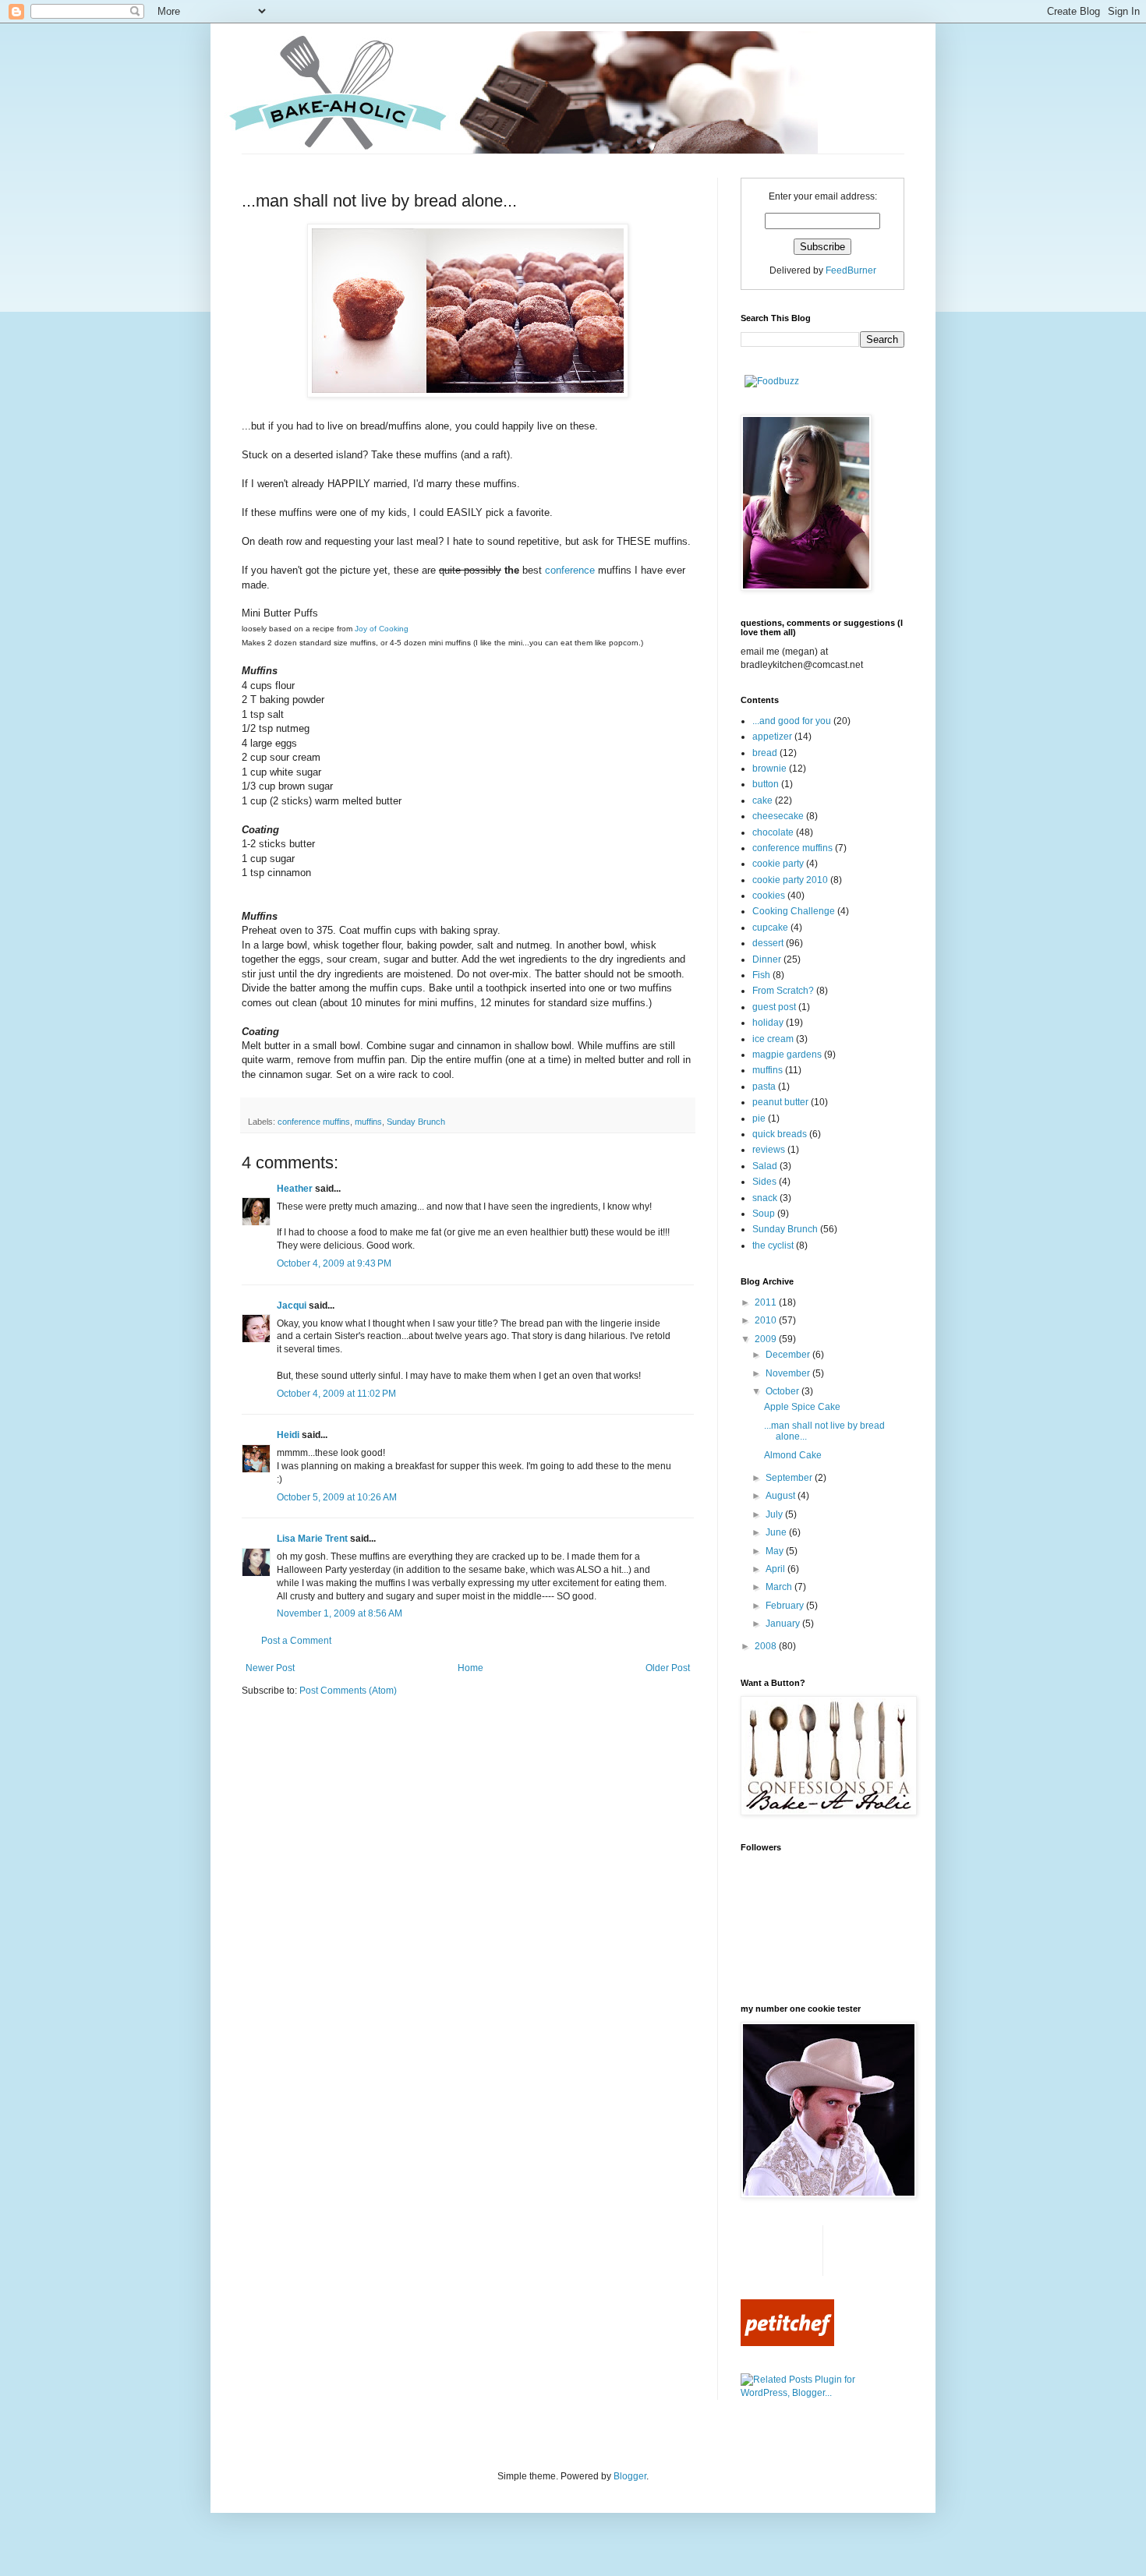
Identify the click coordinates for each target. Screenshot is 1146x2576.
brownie (769, 769)
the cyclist (773, 1246)
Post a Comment (296, 1641)
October (783, 1391)
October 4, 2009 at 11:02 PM (336, 1394)
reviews (769, 1150)
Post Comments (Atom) (348, 1691)
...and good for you (792, 721)
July (775, 1514)
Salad (765, 1166)
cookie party (778, 864)
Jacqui (292, 1306)
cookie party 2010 (790, 880)
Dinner (767, 959)
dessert (768, 943)
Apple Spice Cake (802, 1407)
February (786, 1606)
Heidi (288, 1435)
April (776, 1569)
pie (759, 1118)
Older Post (668, 1668)
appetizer (772, 737)
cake (762, 800)
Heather (295, 1189)
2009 (767, 1339)
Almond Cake (793, 1455)
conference (570, 570)
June (777, 1532)
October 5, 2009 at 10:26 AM (337, 1497)
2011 (767, 1302)
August (782, 1496)
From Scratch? (783, 991)
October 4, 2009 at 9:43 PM (334, 1263)
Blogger (630, 2476)
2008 (767, 1646)
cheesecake (778, 816)
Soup (764, 1214)
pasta (764, 1087)
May (776, 1551)
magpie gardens (787, 1055)
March (780, 1587)
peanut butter (780, 1102)
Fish (761, 975)
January (784, 1624)
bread (765, 753)
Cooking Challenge (794, 911)
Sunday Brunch (416, 1122)
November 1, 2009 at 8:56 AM (340, 1613)
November (789, 1373)
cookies (769, 896)
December (789, 1355)
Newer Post (270, 1668)
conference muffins (314, 1122)
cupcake (770, 928)
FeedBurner (851, 270)
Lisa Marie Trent (312, 1539)
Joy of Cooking (382, 629)
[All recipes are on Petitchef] (787, 2343)
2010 (767, 1320)
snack (765, 1198)
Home (470, 1668)
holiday (768, 1023)
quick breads (780, 1134)
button (766, 784)
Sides (764, 1182)
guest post (774, 1007)
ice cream (773, 1039)
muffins (368, 1122)
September (790, 1478)
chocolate (773, 832)
